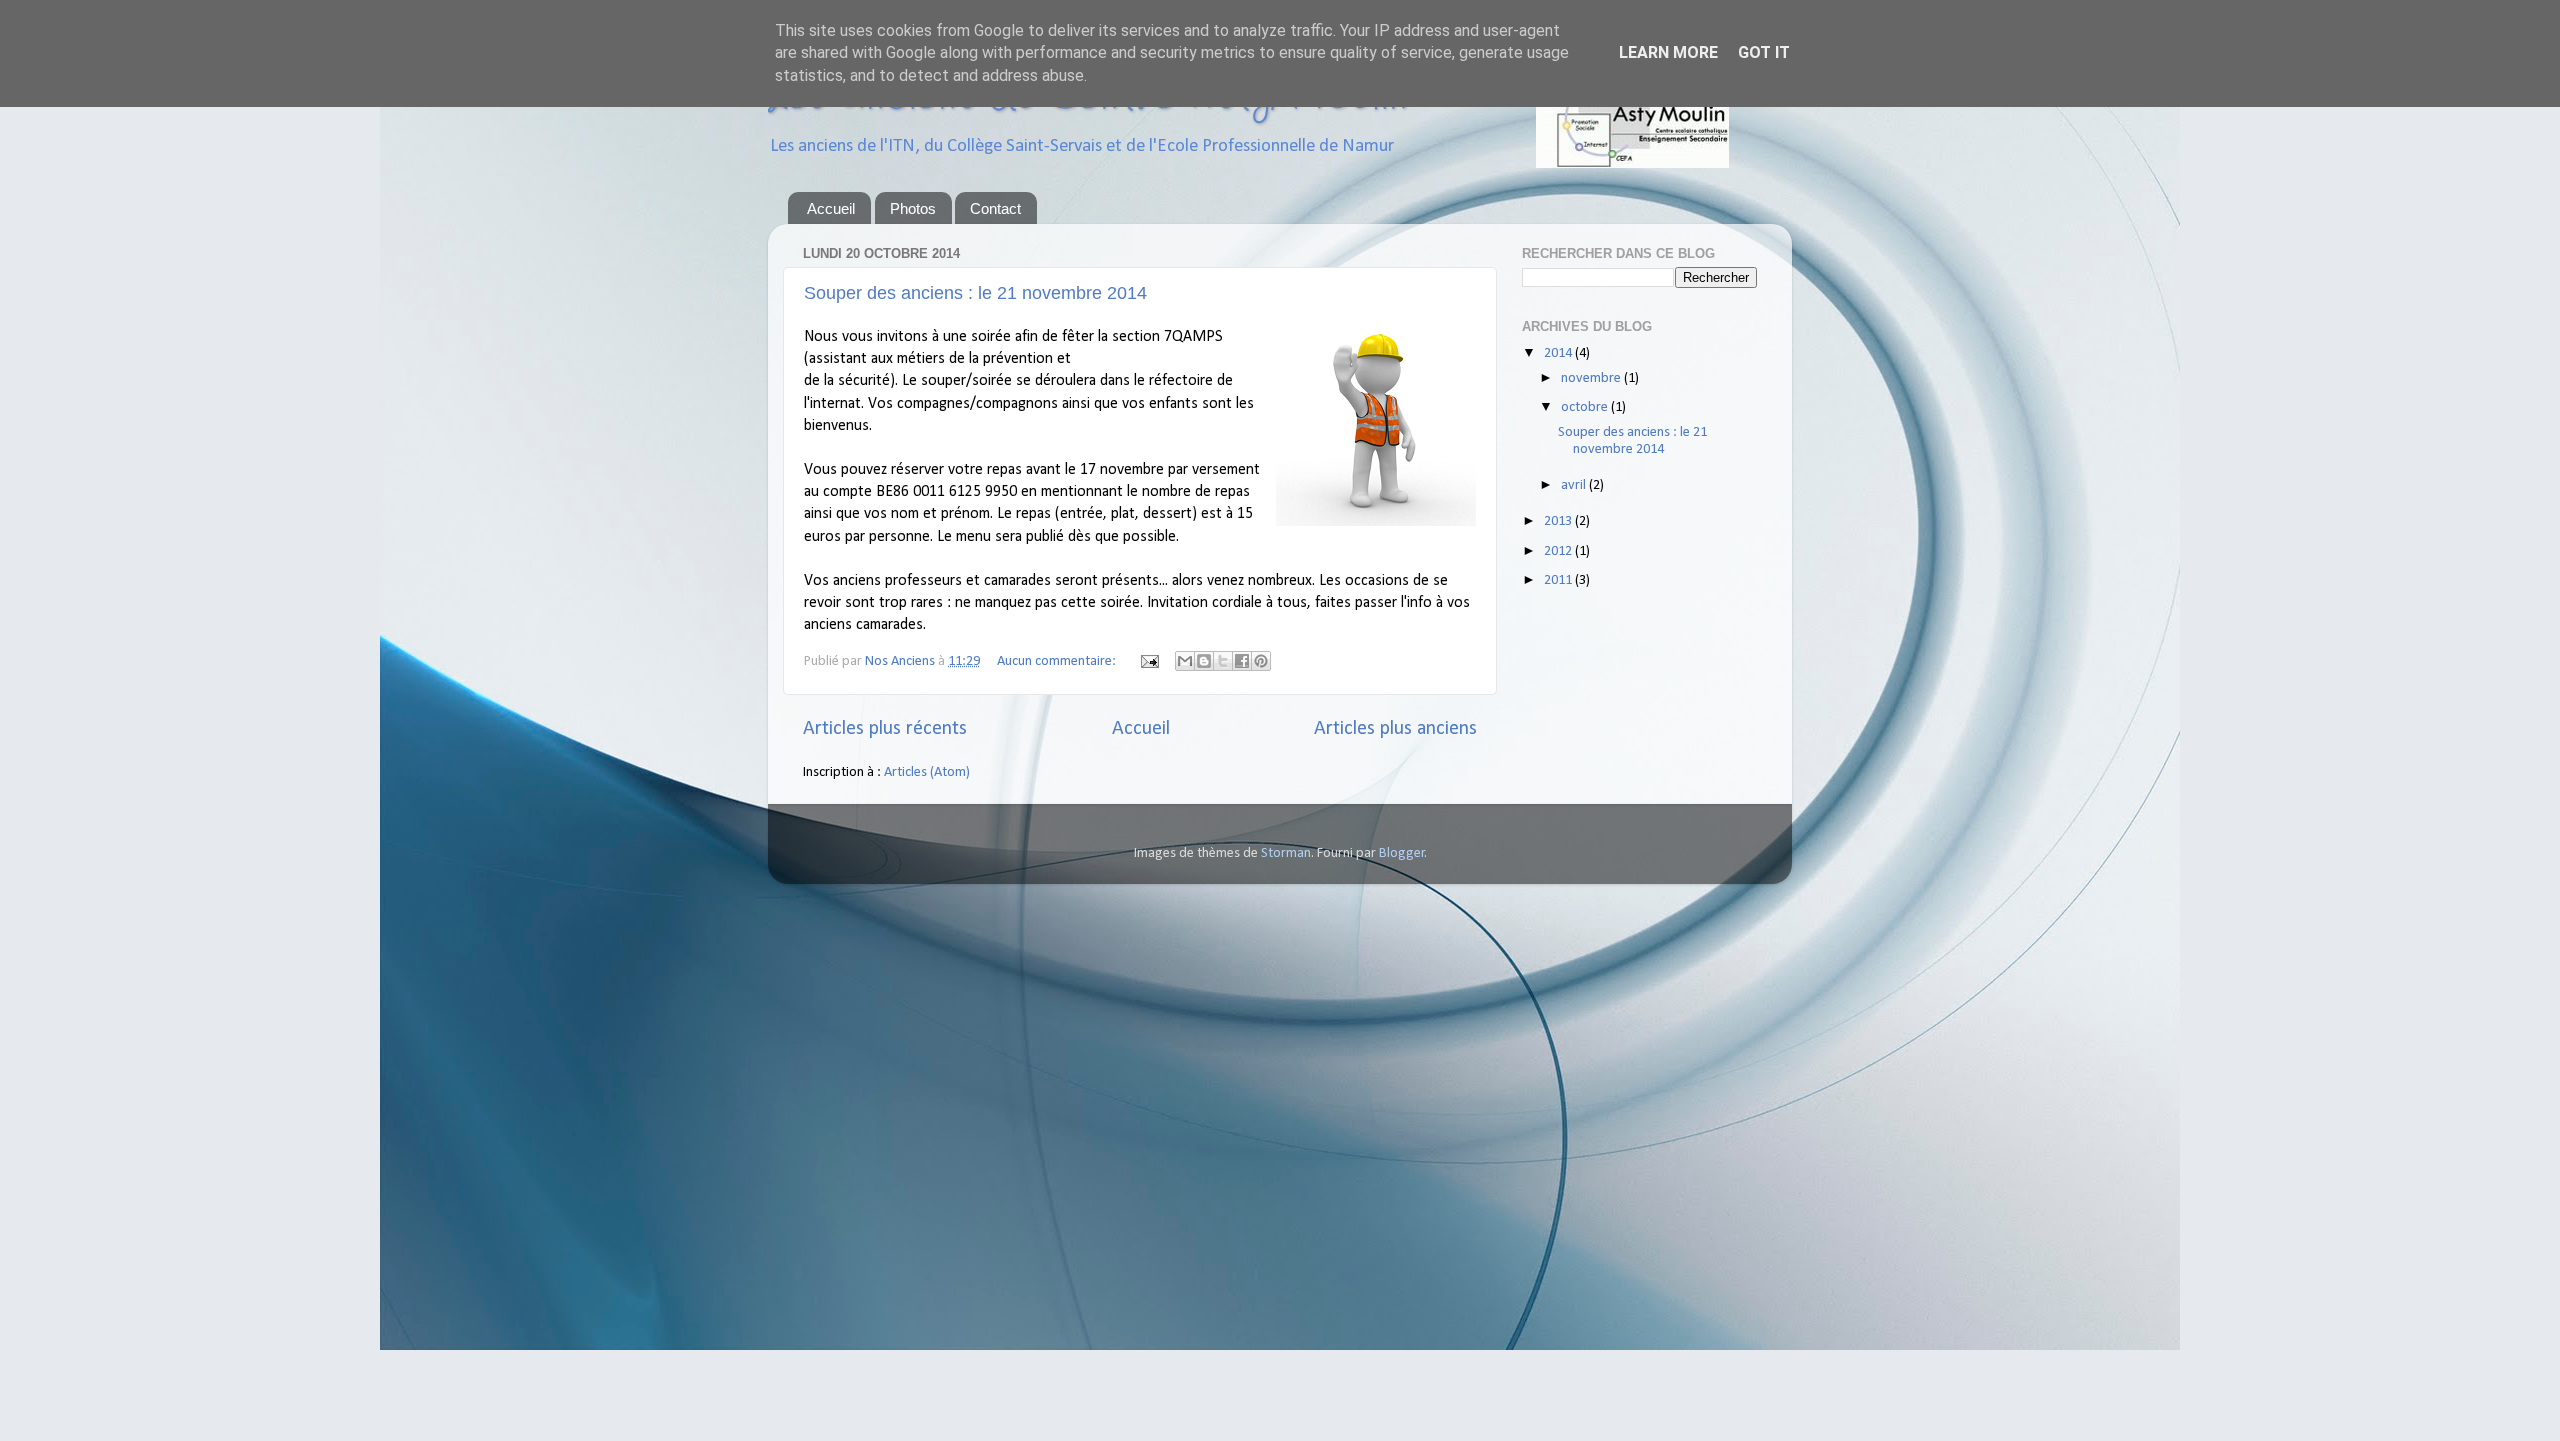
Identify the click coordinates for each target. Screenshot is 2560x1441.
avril (1575, 485)
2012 (1559, 551)
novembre (1592, 378)
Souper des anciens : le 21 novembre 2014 (975, 293)
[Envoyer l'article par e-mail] (1148, 661)
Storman (1286, 853)
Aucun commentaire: (1058, 661)
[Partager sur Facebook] (1242, 661)
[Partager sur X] (1223, 661)
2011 (1559, 580)
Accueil (831, 208)
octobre (1586, 407)
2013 (1559, 521)
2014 (1559, 353)
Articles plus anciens (1395, 729)
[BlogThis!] (1204, 661)
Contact (995, 208)
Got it (1764, 52)
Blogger (1402, 853)
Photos (913, 208)
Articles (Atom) (927, 772)
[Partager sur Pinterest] (1261, 661)
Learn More (1668, 52)
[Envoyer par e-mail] (1185, 661)
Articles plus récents (885, 729)
